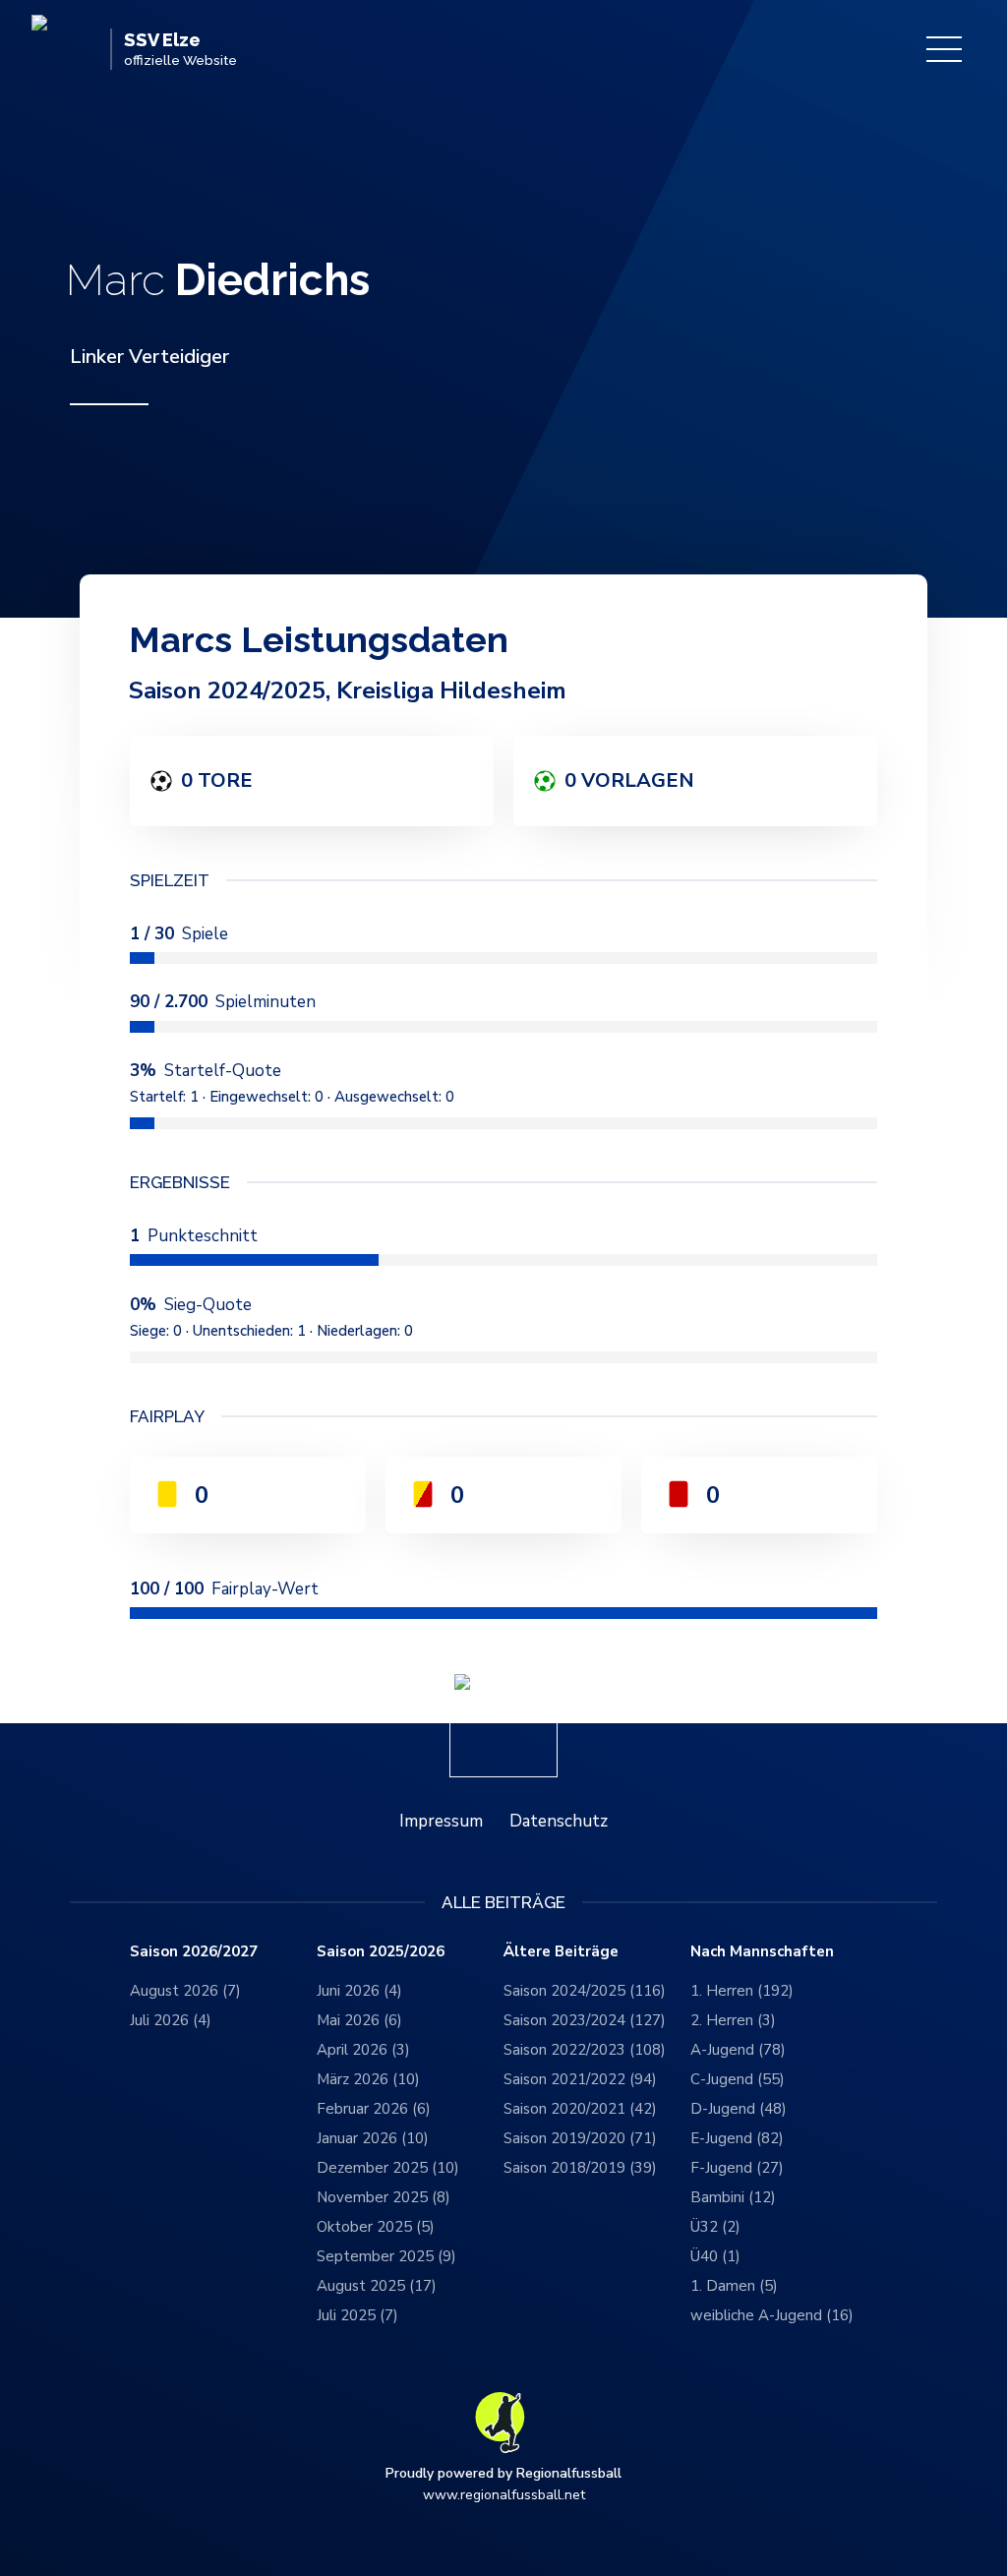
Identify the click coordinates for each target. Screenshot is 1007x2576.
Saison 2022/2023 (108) (585, 2050)
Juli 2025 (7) (357, 2315)
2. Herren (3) (733, 2020)
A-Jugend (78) (738, 2050)
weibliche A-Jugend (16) (772, 2315)
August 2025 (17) (377, 2286)
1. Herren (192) (742, 1991)
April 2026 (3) (363, 2050)
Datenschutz (559, 1821)
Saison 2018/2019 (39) (580, 2168)
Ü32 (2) (715, 2227)
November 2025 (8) (384, 2197)
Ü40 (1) (715, 2256)
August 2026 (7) (185, 1991)
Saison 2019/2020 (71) (580, 2138)
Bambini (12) (733, 2197)
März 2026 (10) (368, 2079)
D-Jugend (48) (739, 2109)
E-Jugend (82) (737, 2138)
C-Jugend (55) (738, 2079)
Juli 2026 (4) (171, 2020)
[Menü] (944, 49)
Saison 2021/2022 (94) (580, 2079)
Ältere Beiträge (561, 1952)
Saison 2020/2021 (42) (580, 2109)
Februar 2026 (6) (374, 2109)
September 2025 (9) (386, 2256)
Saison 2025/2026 (381, 1952)
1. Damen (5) (734, 2286)
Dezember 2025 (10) (388, 2168)
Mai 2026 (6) (359, 2020)
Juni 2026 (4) (359, 1991)
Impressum (441, 1821)
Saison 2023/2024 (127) (585, 2020)
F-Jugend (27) (737, 2168)
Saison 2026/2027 (194, 1952)
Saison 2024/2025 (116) (585, 1991)
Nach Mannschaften (762, 1952)
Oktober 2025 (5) (376, 2227)
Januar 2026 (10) (373, 2138)
